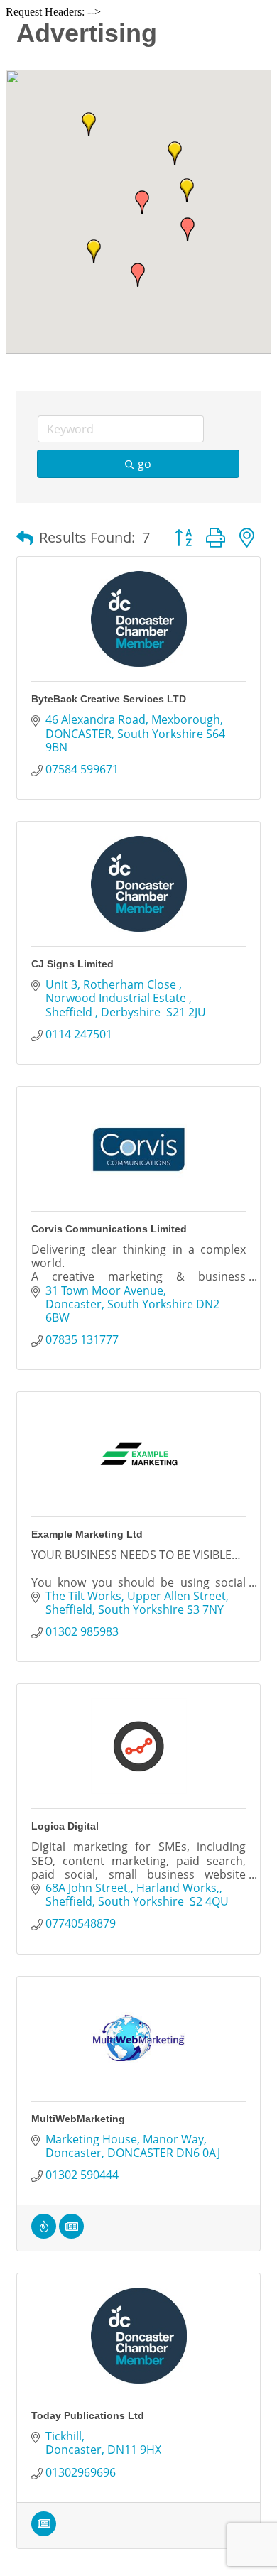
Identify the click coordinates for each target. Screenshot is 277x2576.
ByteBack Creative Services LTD (109, 699)
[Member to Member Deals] (44, 2234)
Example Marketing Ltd (87, 1534)
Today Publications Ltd (88, 2415)
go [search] (145, 464)
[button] (188, 229)
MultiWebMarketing (78, 2119)
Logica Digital (65, 1826)
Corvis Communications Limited (109, 1229)
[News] (71, 2234)
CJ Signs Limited (72, 964)
